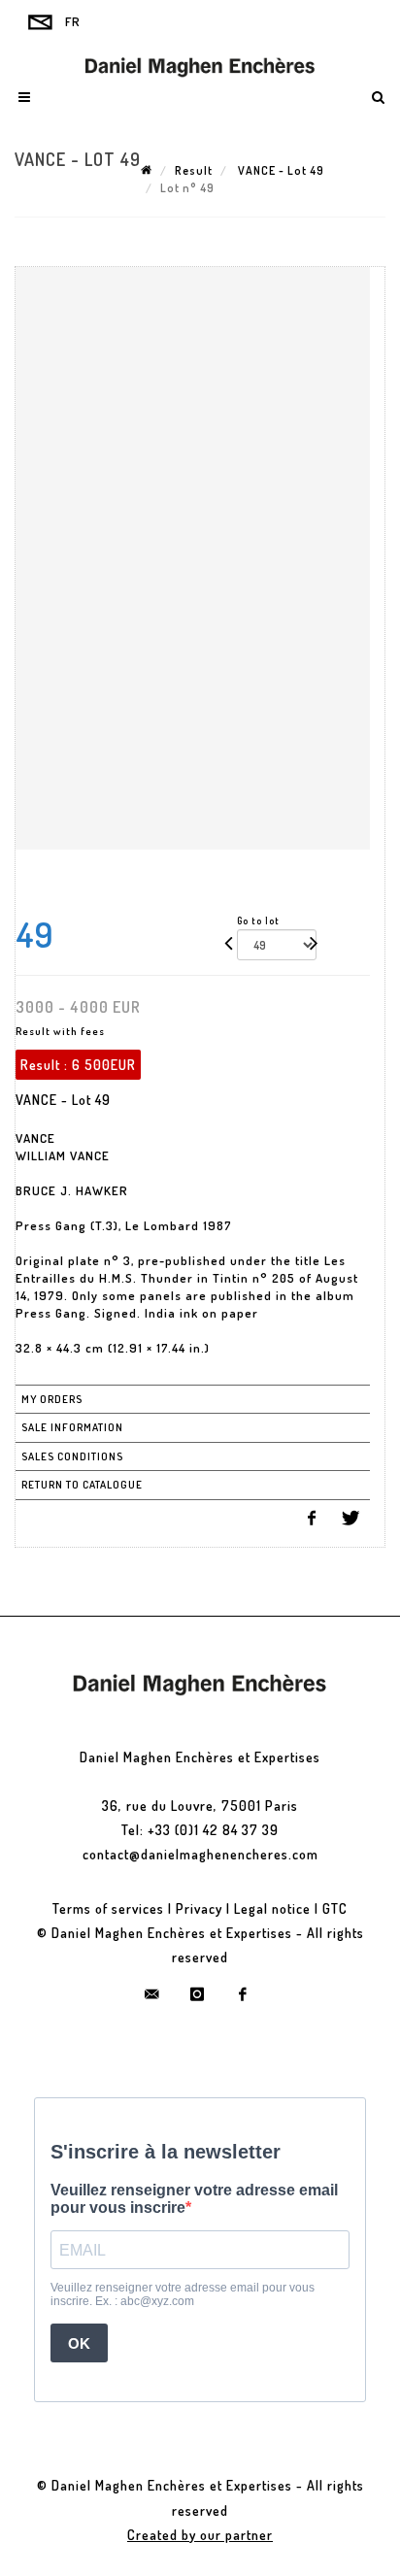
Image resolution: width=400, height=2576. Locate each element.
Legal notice (272, 1908)
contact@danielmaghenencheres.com (200, 1854)
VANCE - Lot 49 (280, 170)
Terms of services (108, 1908)
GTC (335, 1908)
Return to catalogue (82, 1485)
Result (194, 170)
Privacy (199, 1908)
